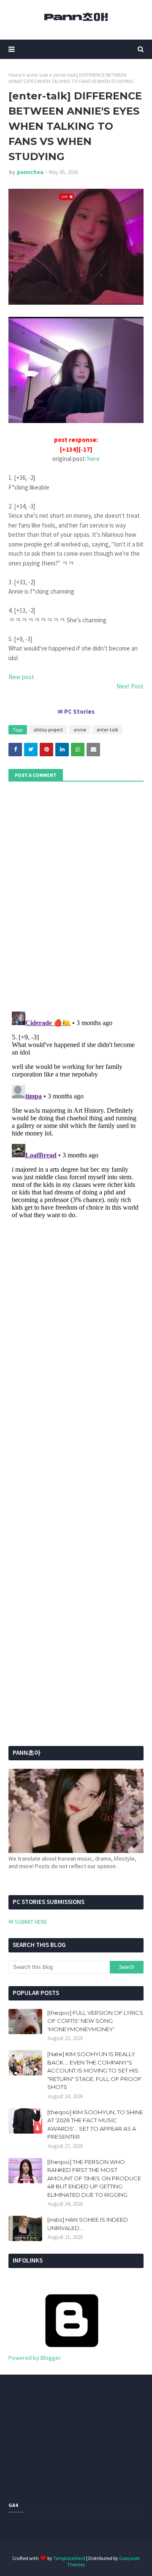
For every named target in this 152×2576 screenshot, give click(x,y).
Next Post (130, 686)
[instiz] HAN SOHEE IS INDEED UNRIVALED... (88, 2224)
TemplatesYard (69, 2558)
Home (15, 75)
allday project (48, 730)
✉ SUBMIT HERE (28, 1922)
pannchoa (30, 172)
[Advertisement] (61, 1515)
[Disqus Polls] (76, 895)
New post (21, 677)
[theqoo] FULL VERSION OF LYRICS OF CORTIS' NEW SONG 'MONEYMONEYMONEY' (95, 2021)
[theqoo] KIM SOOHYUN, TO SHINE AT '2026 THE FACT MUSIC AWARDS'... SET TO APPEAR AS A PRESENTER (95, 2125)
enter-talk (37, 75)
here (94, 459)
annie (80, 730)
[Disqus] (76, 1114)
